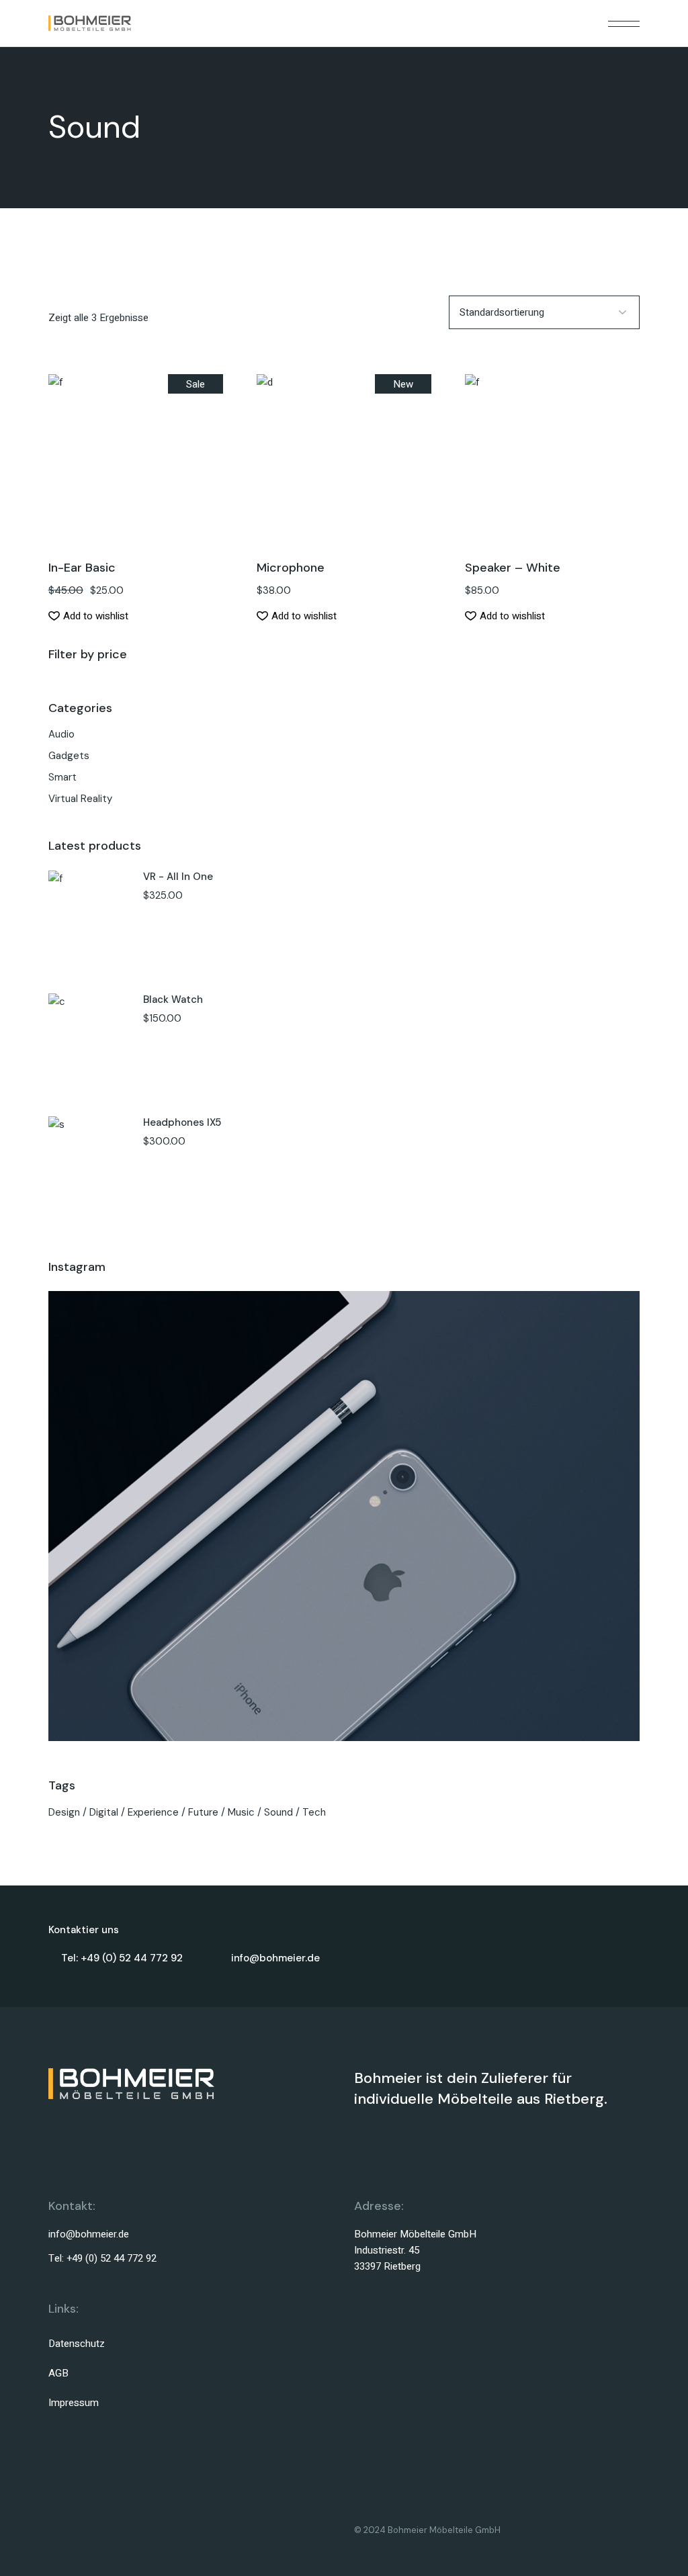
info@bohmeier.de (89, 2234)
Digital (104, 1812)
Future (203, 1812)
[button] (136, 482)
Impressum (74, 2403)
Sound (278, 1812)
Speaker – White (513, 568)
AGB (58, 2373)
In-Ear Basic (82, 568)
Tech (314, 1812)
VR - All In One (178, 877)
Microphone (291, 568)
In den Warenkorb (136, 445)
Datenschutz (77, 2344)
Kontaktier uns (84, 1930)
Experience (153, 1812)
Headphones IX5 (182, 1122)
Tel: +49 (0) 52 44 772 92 (102, 2258)
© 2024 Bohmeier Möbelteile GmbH (427, 2530)
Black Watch (173, 1000)
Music (241, 1812)
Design (64, 1812)
